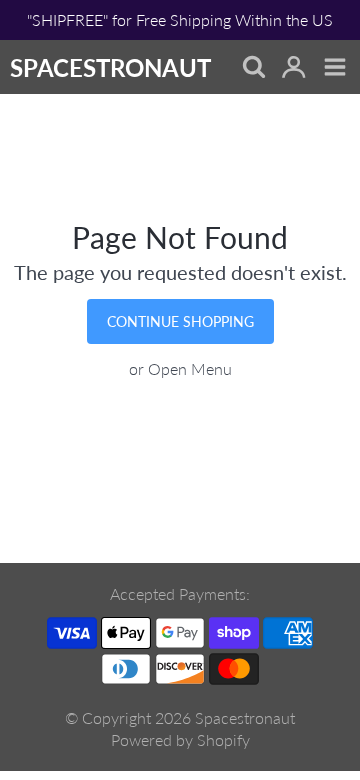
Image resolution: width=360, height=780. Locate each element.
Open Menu (190, 368)
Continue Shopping (180, 321)
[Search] (252, 68)
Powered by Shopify (180, 739)
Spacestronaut (245, 717)
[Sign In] (293, 68)
